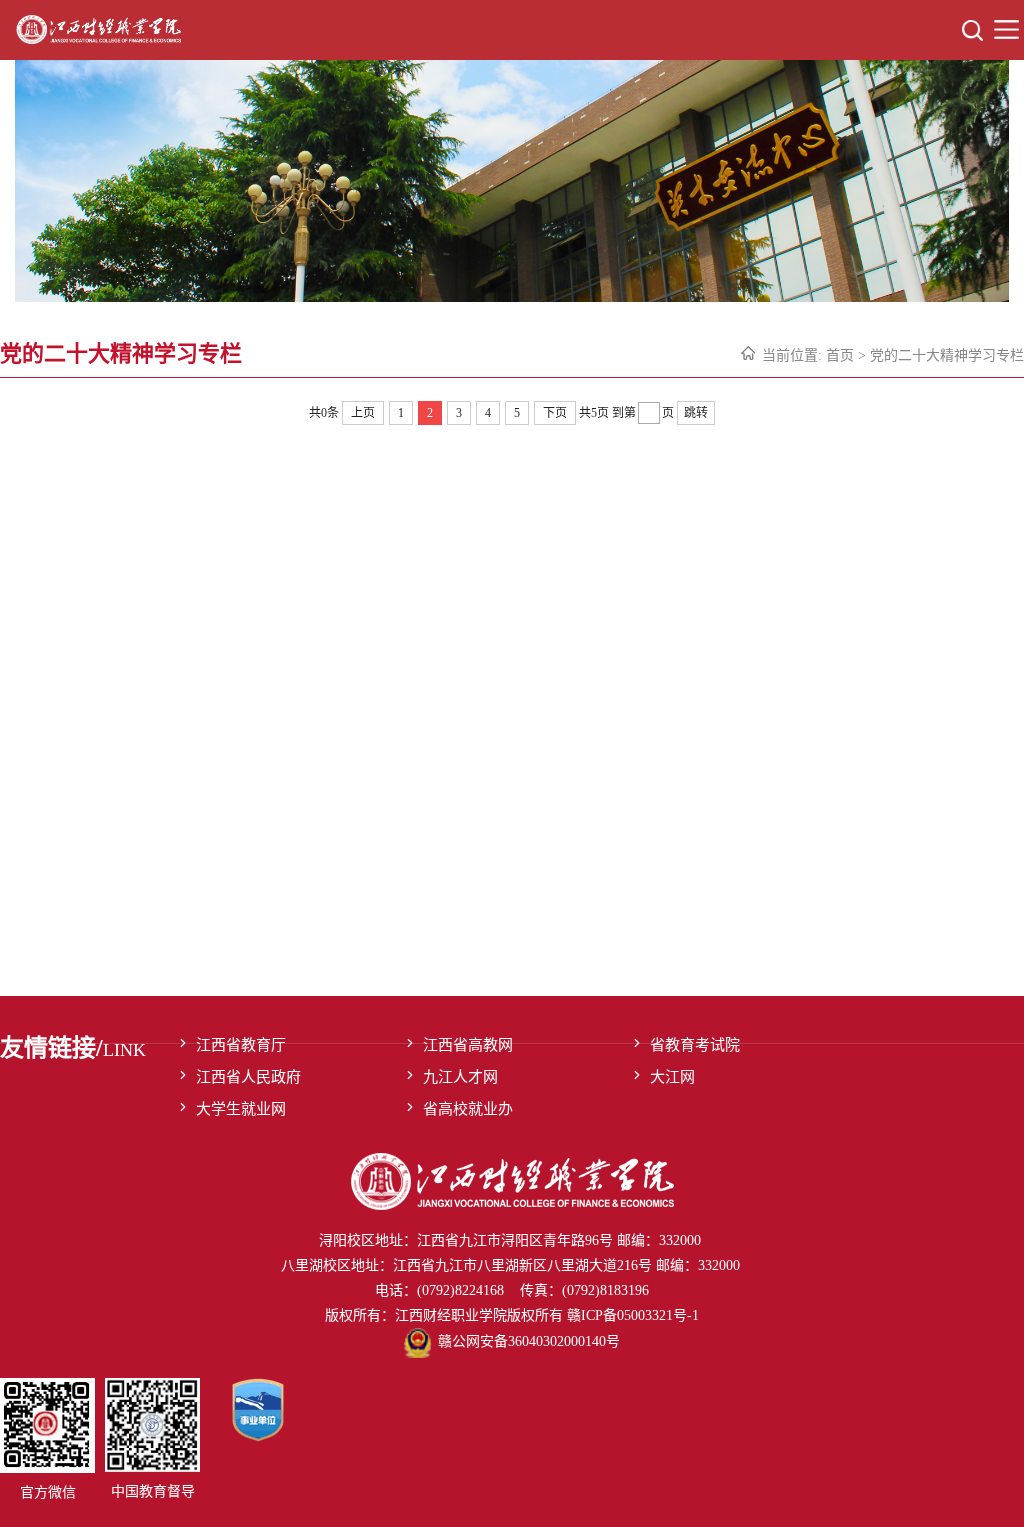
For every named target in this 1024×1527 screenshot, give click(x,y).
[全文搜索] (972, 30)
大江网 (672, 1077)
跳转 (696, 413)
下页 (555, 413)
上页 (363, 413)
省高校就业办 (468, 1109)
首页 (840, 355)
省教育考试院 (695, 1045)
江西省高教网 (468, 1045)
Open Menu (1006, 30)
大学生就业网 (241, 1109)
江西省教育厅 (241, 1045)
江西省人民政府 (248, 1077)
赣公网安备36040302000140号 (529, 1341)
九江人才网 (460, 1077)
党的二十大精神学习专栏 (947, 355)
